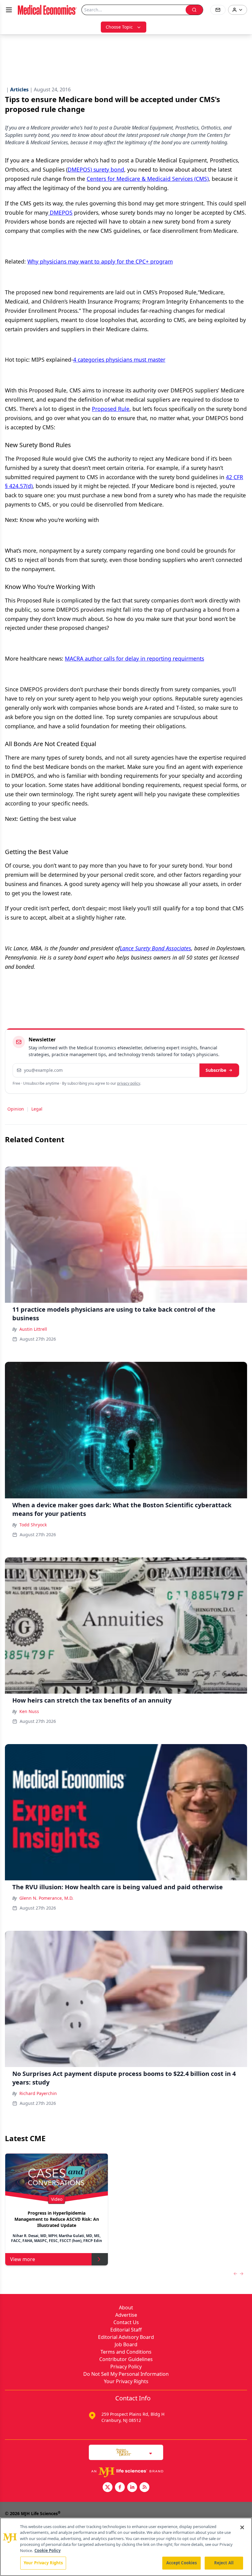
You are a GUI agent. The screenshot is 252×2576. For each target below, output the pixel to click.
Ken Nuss (29, 1711)
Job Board (126, 2344)
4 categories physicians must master (119, 360)
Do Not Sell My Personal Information (126, 2374)
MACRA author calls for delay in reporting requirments (134, 658)
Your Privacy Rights (126, 2381)
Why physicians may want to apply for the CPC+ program (100, 261)
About (126, 2308)
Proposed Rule (111, 409)
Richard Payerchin (38, 2093)
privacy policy (129, 1083)
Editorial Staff (126, 2330)
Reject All (224, 2563)
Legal (37, 1109)
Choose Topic (119, 27)
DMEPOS (60, 213)
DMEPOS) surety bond (96, 169)
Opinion (16, 1109)
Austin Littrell (33, 1329)
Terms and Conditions (126, 2352)
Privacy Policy (126, 2367)
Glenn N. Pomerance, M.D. (46, 1898)
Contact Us (126, 2322)
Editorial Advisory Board (126, 2337)
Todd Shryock (33, 1525)
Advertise (126, 2315)
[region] (126, 2547)
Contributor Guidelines (126, 2359)
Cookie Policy (47, 2550)
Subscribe (216, 1070)
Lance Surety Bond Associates (156, 948)
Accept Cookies (182, 2563)
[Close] (242, 2527)
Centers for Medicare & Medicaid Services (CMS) (148, 179)
